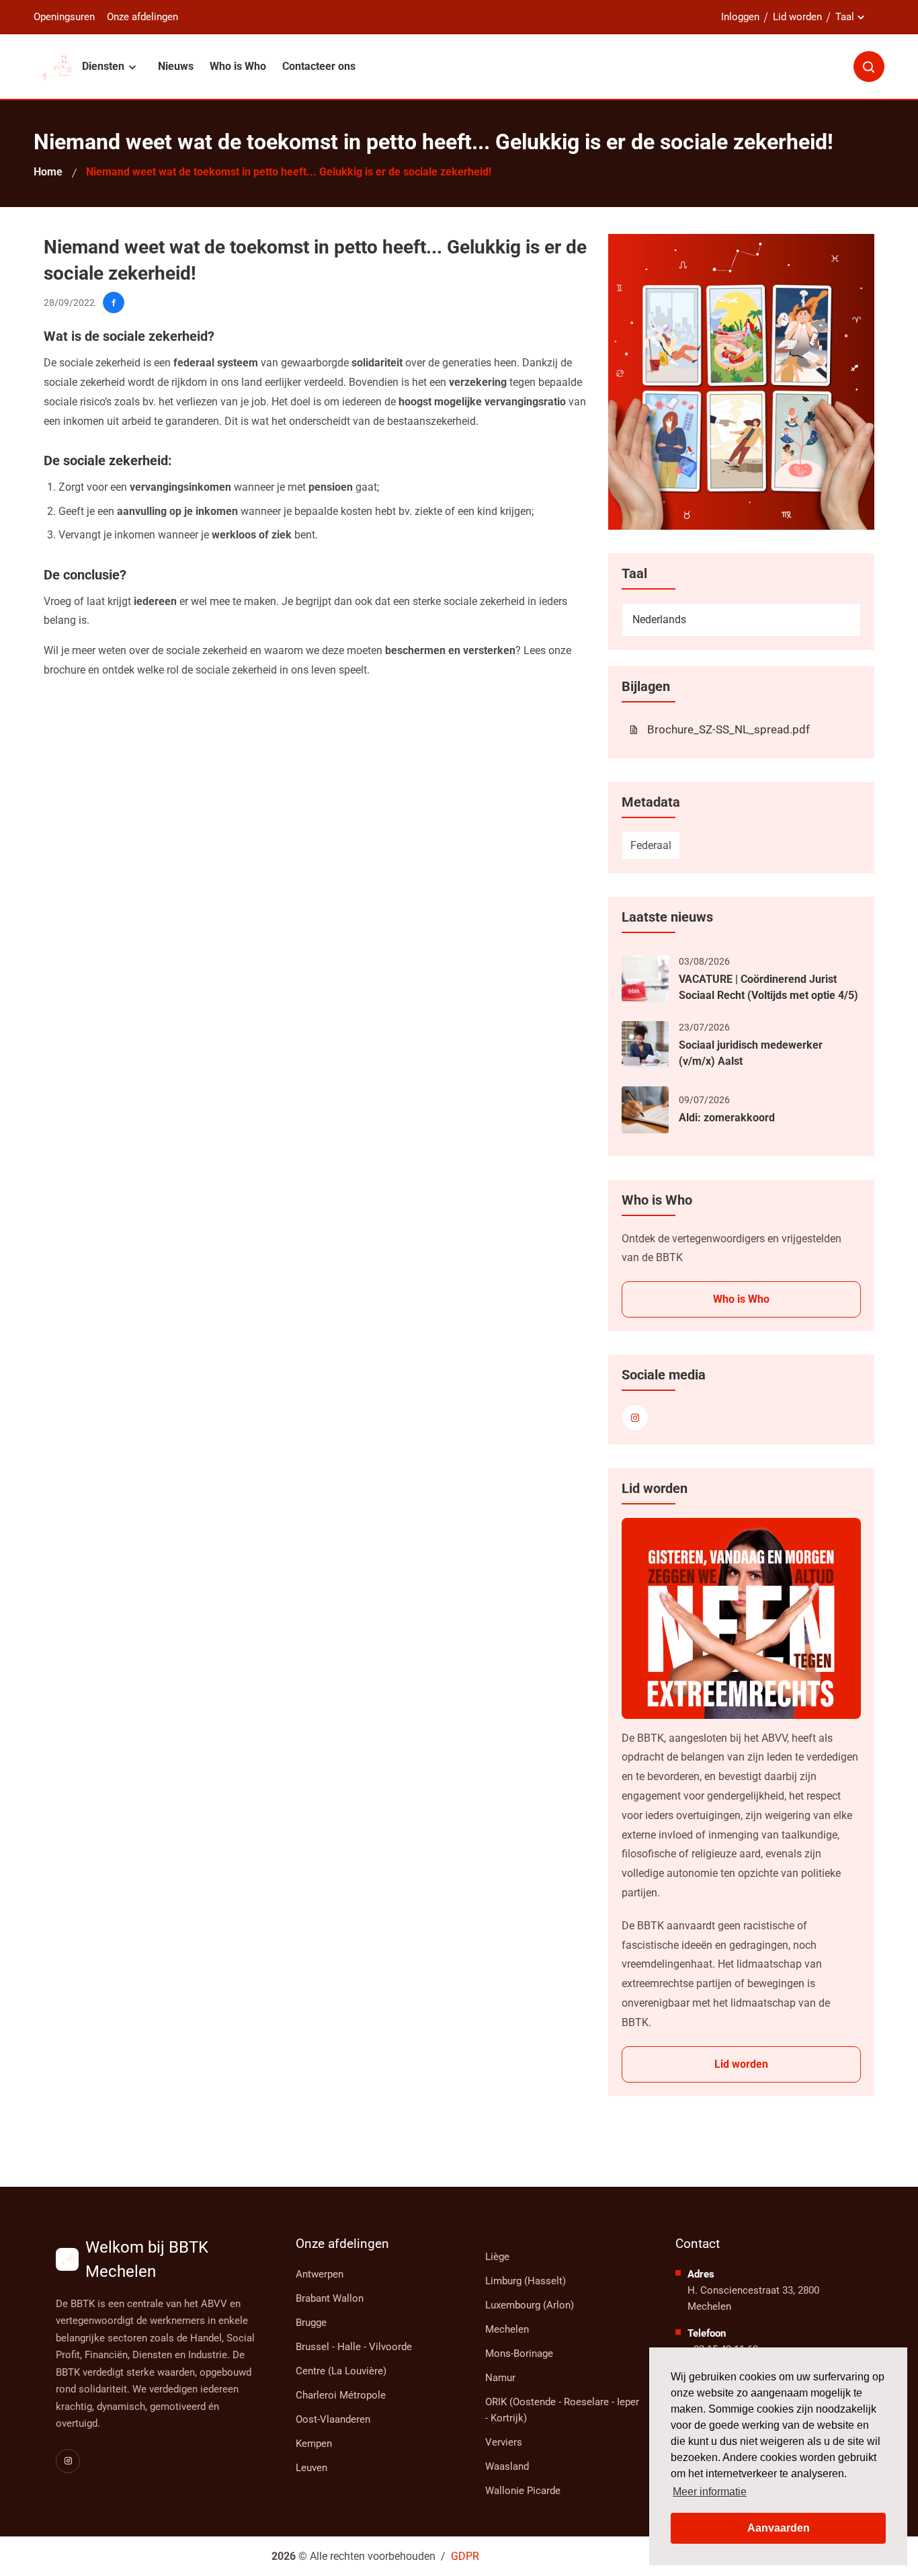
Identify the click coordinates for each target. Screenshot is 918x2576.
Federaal (651, 845)
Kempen (314, 2444)
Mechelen (507, 2329)
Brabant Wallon (330, 2298)
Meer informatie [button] (710, 2492)
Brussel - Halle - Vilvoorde (354, 2347)
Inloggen (740, 17)
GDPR (465, 2556)
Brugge (311, 2323)
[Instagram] (635, 1418)
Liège (497, 2257)
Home (48, 172)
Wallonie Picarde (523, 2491)
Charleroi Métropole (341, 2395)
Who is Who (238, 66)
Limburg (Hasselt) (526, 2281)
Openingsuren (64, 17)
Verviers (504, 2442)
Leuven (311, 2468)
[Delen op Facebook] (114, 303)
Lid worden (797, 17)
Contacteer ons (319, 66)
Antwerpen (320, 2274)
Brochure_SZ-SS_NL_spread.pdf (728, 729)
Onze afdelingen (142, 17)
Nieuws (176, 66)
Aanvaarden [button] (779, 2528)
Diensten (105, 66)
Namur (500, 2378)
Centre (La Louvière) (341, 2371)
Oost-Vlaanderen (333, 2419)
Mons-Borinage (519, 2353)
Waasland (507, 2466)
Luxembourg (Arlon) (530, 2305)
